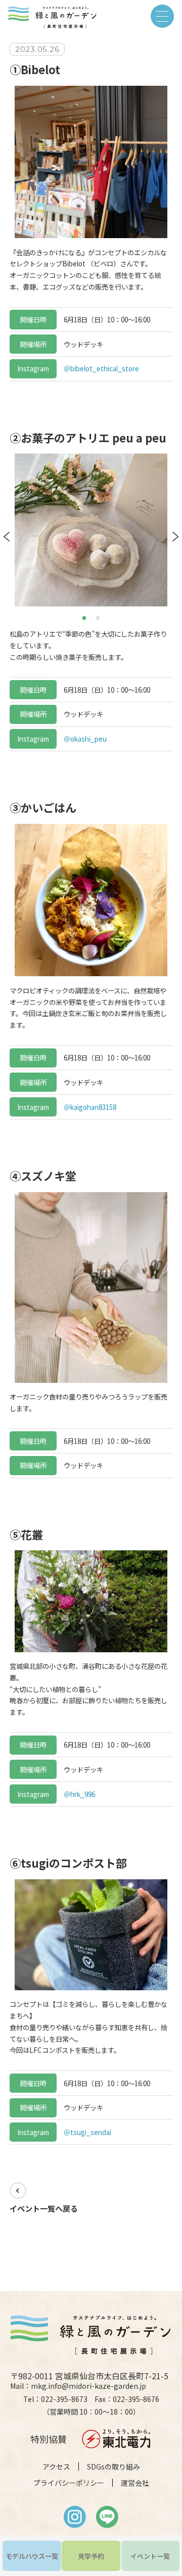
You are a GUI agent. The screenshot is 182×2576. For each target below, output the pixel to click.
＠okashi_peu (85, 739)
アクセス (56, 2467)
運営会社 (135, 2483)
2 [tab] (99, 617)
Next (175, 537)
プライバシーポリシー (69, 2483)
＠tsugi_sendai (87, 2132)
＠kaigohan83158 (90, 1107)
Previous (7, 537)
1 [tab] (85, 617)
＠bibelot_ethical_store (101, 368)
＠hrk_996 (79, 1794)
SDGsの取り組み (113, 2467)
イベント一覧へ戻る (44, 2208)
